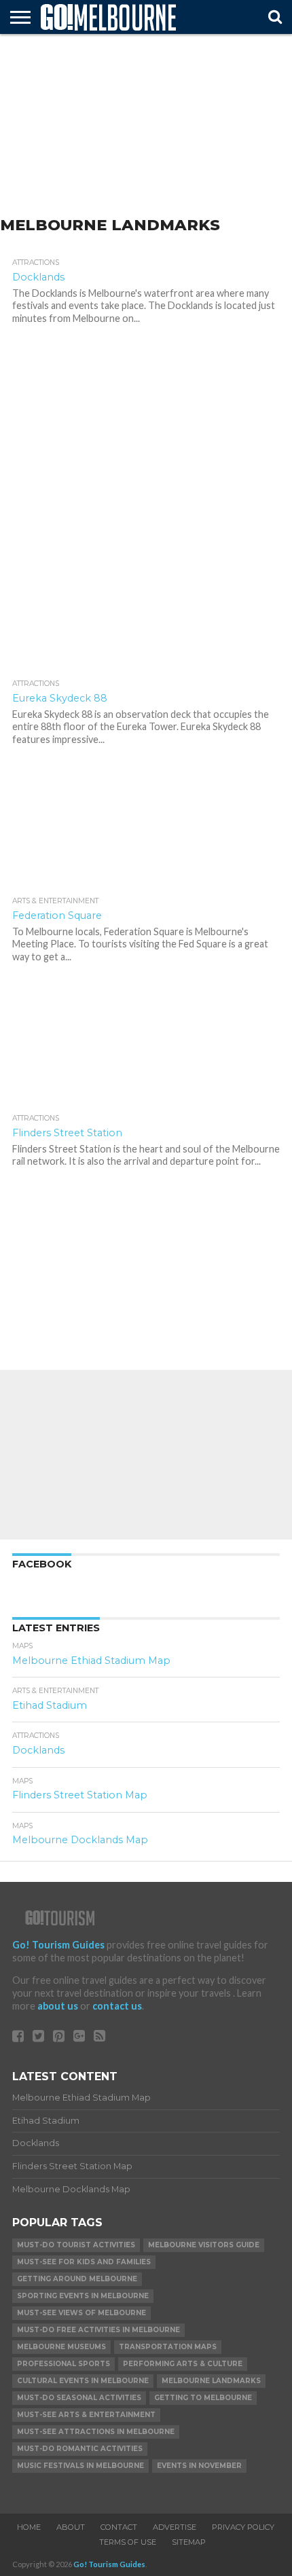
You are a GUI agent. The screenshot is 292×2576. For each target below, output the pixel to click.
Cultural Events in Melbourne (83, 2381)
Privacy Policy (243, 2527)
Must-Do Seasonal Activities (79, 2398)
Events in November (199, 2466)
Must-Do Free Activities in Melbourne (98, 2330)
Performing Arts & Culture (183, 2364)
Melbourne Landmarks (211, 2381)
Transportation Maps (168, 2347)
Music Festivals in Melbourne (80, 2466)
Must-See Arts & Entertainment (86, 2415)
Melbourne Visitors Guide (204, 2245)
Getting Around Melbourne (77, 2279)
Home (29, 2527)
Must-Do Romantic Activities (80, 2449)
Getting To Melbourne (203, 2398)
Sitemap (189, 2542)
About (71, 2527)
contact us (117, 2006)
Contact (119, 2527)
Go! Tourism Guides (58, 1945)
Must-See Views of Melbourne (81, 2313)
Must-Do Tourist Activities (76, 2245)
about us (58, 2006)
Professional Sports (63, 2364)
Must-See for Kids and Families (84, 2262)
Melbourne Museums (61, 2347)
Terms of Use (128, 2542)
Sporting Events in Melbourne (83, 2296)
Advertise (175, 2527)
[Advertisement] (146, 126)
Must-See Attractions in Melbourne (96, 2432)
